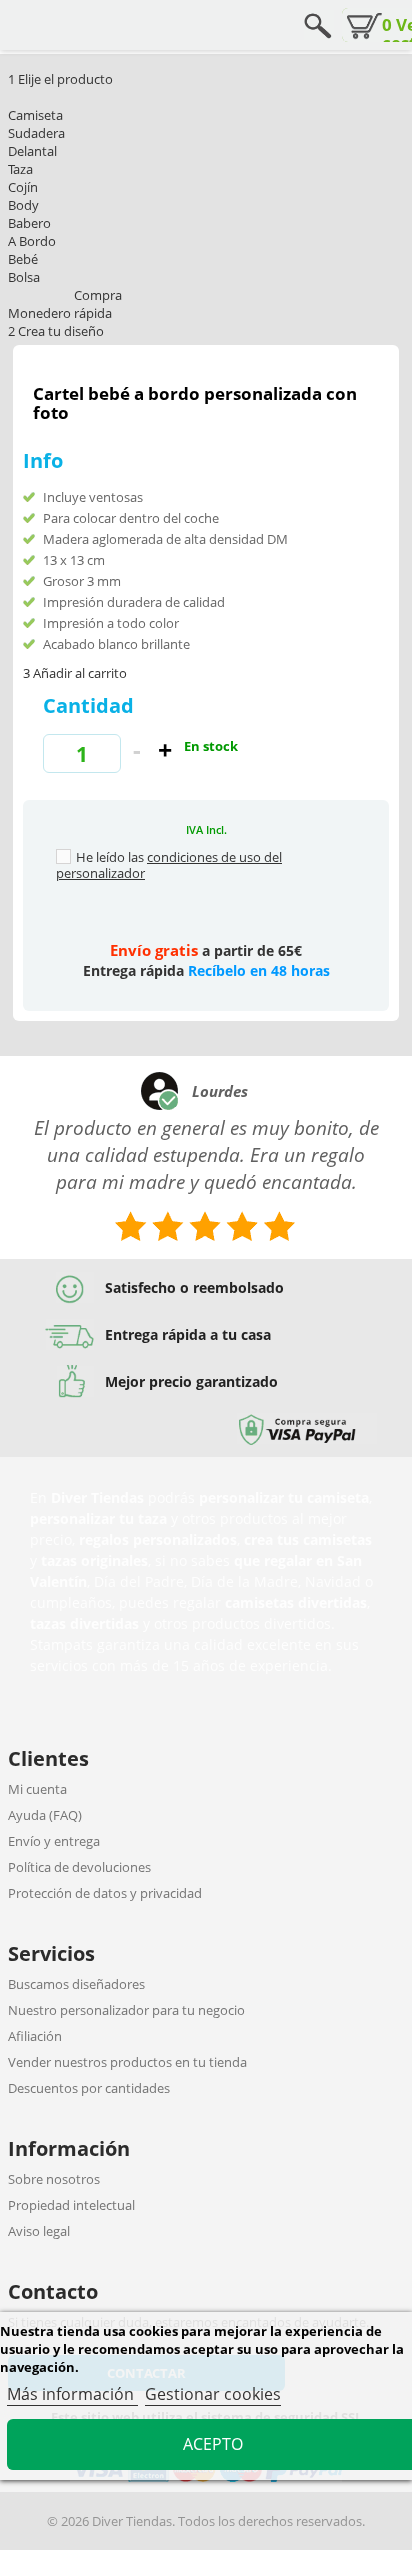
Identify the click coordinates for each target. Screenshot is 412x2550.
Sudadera (36, 133)
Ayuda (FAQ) (45, 1815)
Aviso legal (39, 2231)
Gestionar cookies (213, 2394)
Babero (29, 223)
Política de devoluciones (79, 1867)
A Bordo (32, 241)
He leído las (110, 857)
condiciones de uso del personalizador (169, 865)
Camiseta (35, 115)
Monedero (39, 313)
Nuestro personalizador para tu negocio (126, 2010)
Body (23, 205)
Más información (72, 2394)
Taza (20, 169)
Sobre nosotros (54, 2179)
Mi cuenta (37, 1789)
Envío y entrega (54, 1841)
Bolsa (24, 277)
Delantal (32, 151)
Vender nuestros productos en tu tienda (127, 2062)
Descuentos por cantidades (89, 2088)
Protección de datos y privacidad (105, 1893)
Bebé (23, 259)
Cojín (23, 187)
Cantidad (88, 705)
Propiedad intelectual (71, 2205)
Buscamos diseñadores (76, 1984)
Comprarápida (98, 304)
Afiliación (35, 2036)
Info (43, 460)
